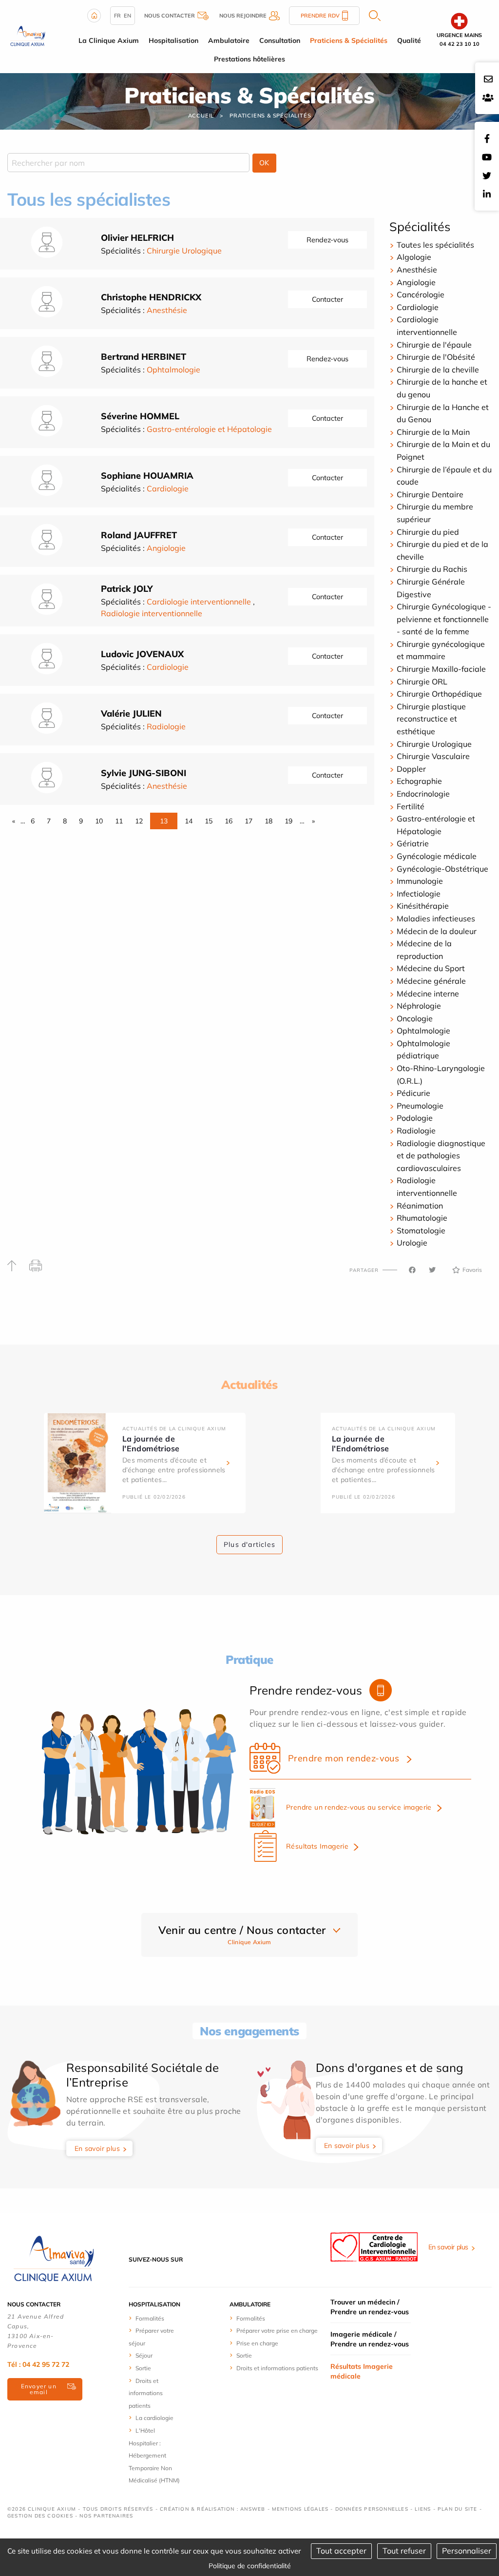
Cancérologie (421, 294)
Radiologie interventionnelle (152, 613)
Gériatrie (413, 843)
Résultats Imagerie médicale (362, 2371)
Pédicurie (413, 1093)
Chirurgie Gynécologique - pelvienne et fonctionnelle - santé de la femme (444, 619)
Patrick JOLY (127, 589)
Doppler (411, 769)
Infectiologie (419, 894)
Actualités (249, 1385)
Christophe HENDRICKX (151, 297)
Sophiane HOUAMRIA (147, 476)
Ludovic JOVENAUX (142, 654)
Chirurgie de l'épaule (434, 345)
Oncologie (415, 1018)
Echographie (419, 781)
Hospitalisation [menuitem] (173, 40)
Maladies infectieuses (436, 918)
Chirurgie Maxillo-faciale (441, 669)
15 (209, 821)
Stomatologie (421, 1230)
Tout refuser (404, 2551)
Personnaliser (467, 2551)
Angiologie (166, 548)
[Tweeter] (432, 1270)
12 (139, 821)
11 (119, 821)
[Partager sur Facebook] (412, 1270)
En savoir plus (97, 2148)
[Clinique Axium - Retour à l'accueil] (54, 2259)
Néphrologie (419, 1006)
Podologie (415, 1118)
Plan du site (457, 2509)
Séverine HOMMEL (140, 416)
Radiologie (166, 726)
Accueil (201, 116)
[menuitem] (156, 2318)
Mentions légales (300, 2509)
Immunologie (420, 881)
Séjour (144, 2355)
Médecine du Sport (431, 968)
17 (249, 821)
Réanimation (420, 1206)
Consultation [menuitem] (280, 40)
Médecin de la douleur (437, 931)
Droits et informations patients (146, 2393)
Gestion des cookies (40, 2516)
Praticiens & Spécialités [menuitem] (349, 40)
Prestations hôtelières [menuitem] (249, 59)
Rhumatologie (422, 1218)
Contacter (327, 299)
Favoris (472, 1270)
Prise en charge (257, 2343)
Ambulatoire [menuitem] (229, 40)
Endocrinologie (423, 794)
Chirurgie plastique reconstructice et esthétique (431, 719)
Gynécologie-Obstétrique (442, 869)
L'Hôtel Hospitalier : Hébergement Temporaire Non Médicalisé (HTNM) (154, 2455)
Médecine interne (428, 994)
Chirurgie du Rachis (432, 569)
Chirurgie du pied (428, 532)
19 (288, 821)
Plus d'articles (249, 1544)
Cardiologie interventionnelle (199, 602)
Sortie (143, 2368)
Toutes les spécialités (435, 245)
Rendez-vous (327, 240)
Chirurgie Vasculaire (433, 756)
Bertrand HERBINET (144, 357)
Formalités (150, 2318)
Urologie (412, 1243)
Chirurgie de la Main (433, 432)
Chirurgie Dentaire (430, 494)
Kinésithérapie (423, 906)
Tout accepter (341, 2551)
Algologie (414, 257)
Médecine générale (431, 981)
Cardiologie (168, 488)
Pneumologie (420, 1106)
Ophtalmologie (173, 370)
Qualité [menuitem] (409, 40)
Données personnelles (372, 2509)
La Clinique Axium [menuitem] (109, 40)
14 (189, 821)
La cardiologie (154, 2418)
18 (269, 821)
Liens (423, 2509)
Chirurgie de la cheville (438, 370)
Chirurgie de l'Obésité (436, 357)
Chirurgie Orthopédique (439, 694)
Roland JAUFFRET (139, 535)
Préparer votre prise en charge (277, 2331)
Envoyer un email (39, 2389)
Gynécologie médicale (437, 856)
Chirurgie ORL (422, 682)
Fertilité (411, 806)
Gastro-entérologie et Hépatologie (209, 429)
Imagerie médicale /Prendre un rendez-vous (370, 2339)
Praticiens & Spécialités (270, 116)
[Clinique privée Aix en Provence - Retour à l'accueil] (28, 36)
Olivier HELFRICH (137, 238)
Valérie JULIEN (131, 713)
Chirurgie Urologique (184, 251)
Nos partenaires (106, 2516)
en (127, 16)
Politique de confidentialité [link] (250, 2566)
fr (117, 16)
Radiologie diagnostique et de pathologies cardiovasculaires (441, 1156)
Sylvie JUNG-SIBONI (144, 773)
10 (99, 821)
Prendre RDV (320, 16)
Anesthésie (167, 310)
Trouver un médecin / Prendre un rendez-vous (370, 2307)
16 (229, 821)
